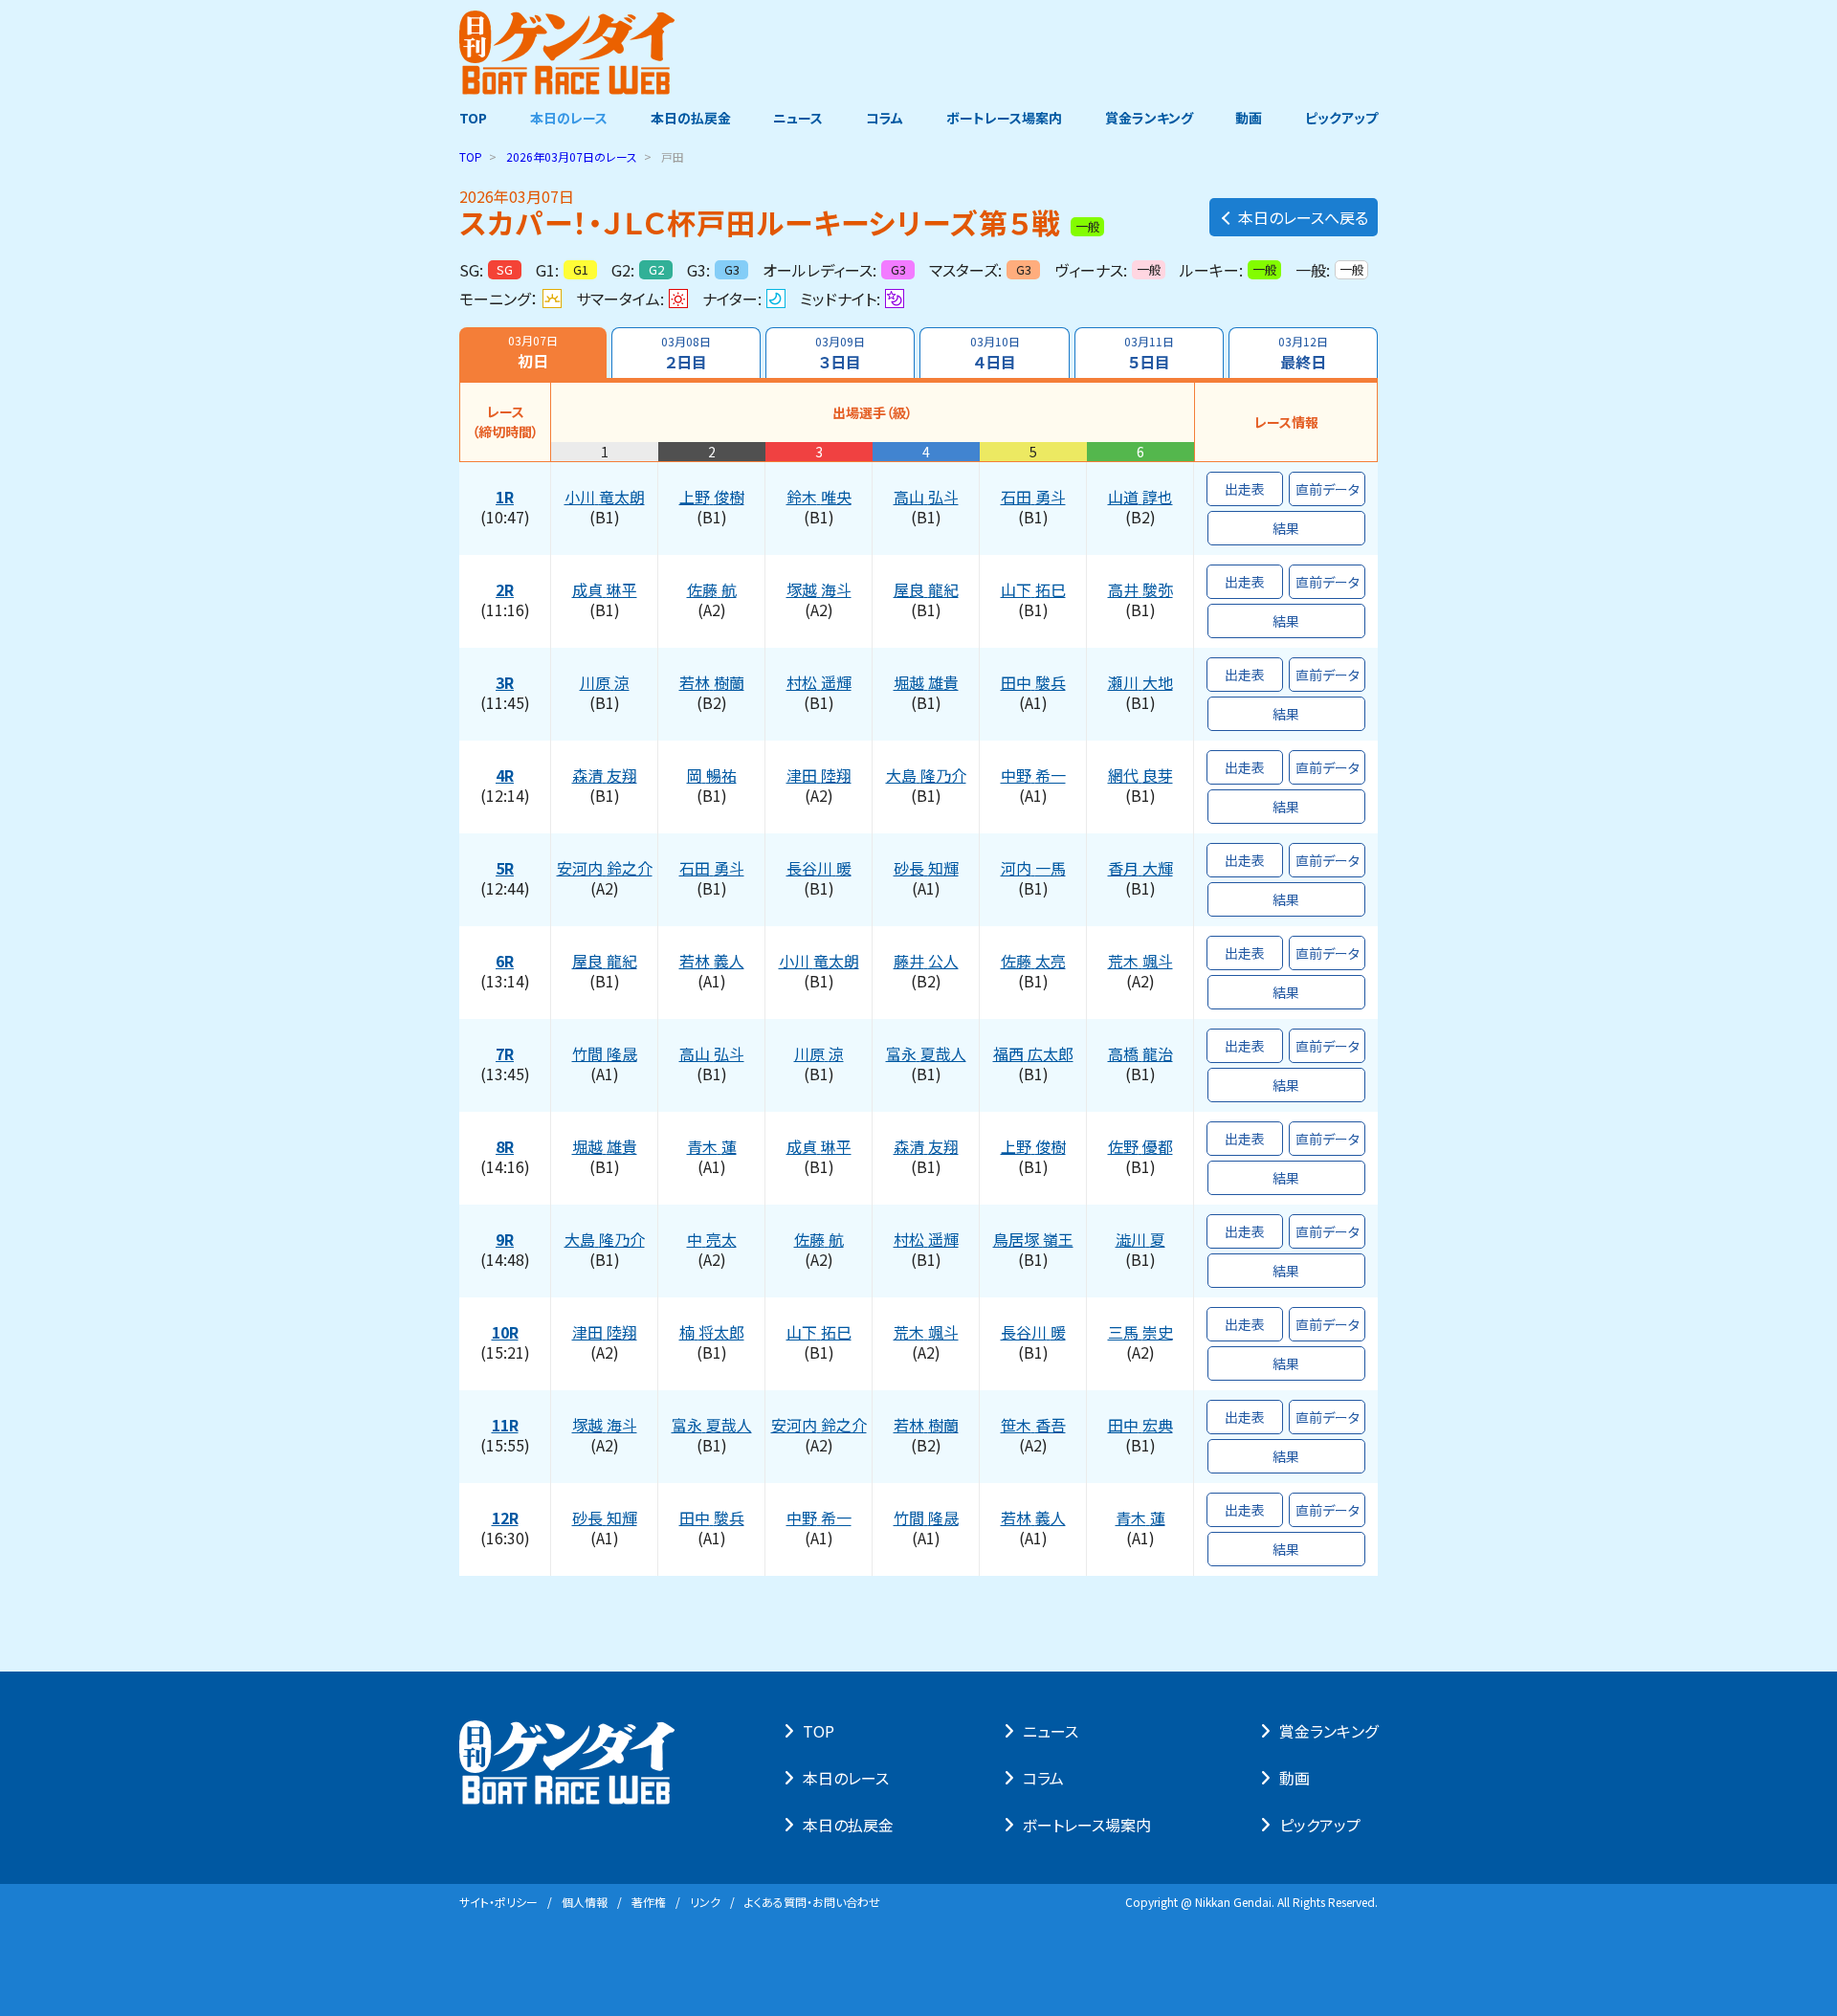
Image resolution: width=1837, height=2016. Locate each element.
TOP (473, 118)
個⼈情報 (585, 1902)
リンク (705, 1902)
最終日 (1303, 353)
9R (505, 1240)
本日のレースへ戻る (1303, 217)
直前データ (1328, 489)
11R (505, 1426)
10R (505, 1333)
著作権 (649, 1902)
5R (505, 869)
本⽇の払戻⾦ (848, 1825)
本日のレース (569, 118)
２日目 (686, 353)
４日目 (995, 353)
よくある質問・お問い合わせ (812, 1902)
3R (505, 683)
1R (505, 498)
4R (505, 776)
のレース (572, 156)
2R (505, 590)
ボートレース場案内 (1004, 118)
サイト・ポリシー (498, 1902)
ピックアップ (1341, 118)
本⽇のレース (846, 1778)
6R (505, 962)
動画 (1249, 118)
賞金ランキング (1149, 118)
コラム (885, 118)
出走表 (1245, 489)
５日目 (1149, 353)
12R (505, 1518)
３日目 (840, 353)
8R (505, 1147)
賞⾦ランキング (1328, 1731)
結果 (1286, 528)
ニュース (798, 118)
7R (505, 1054)
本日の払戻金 (691, 118)
